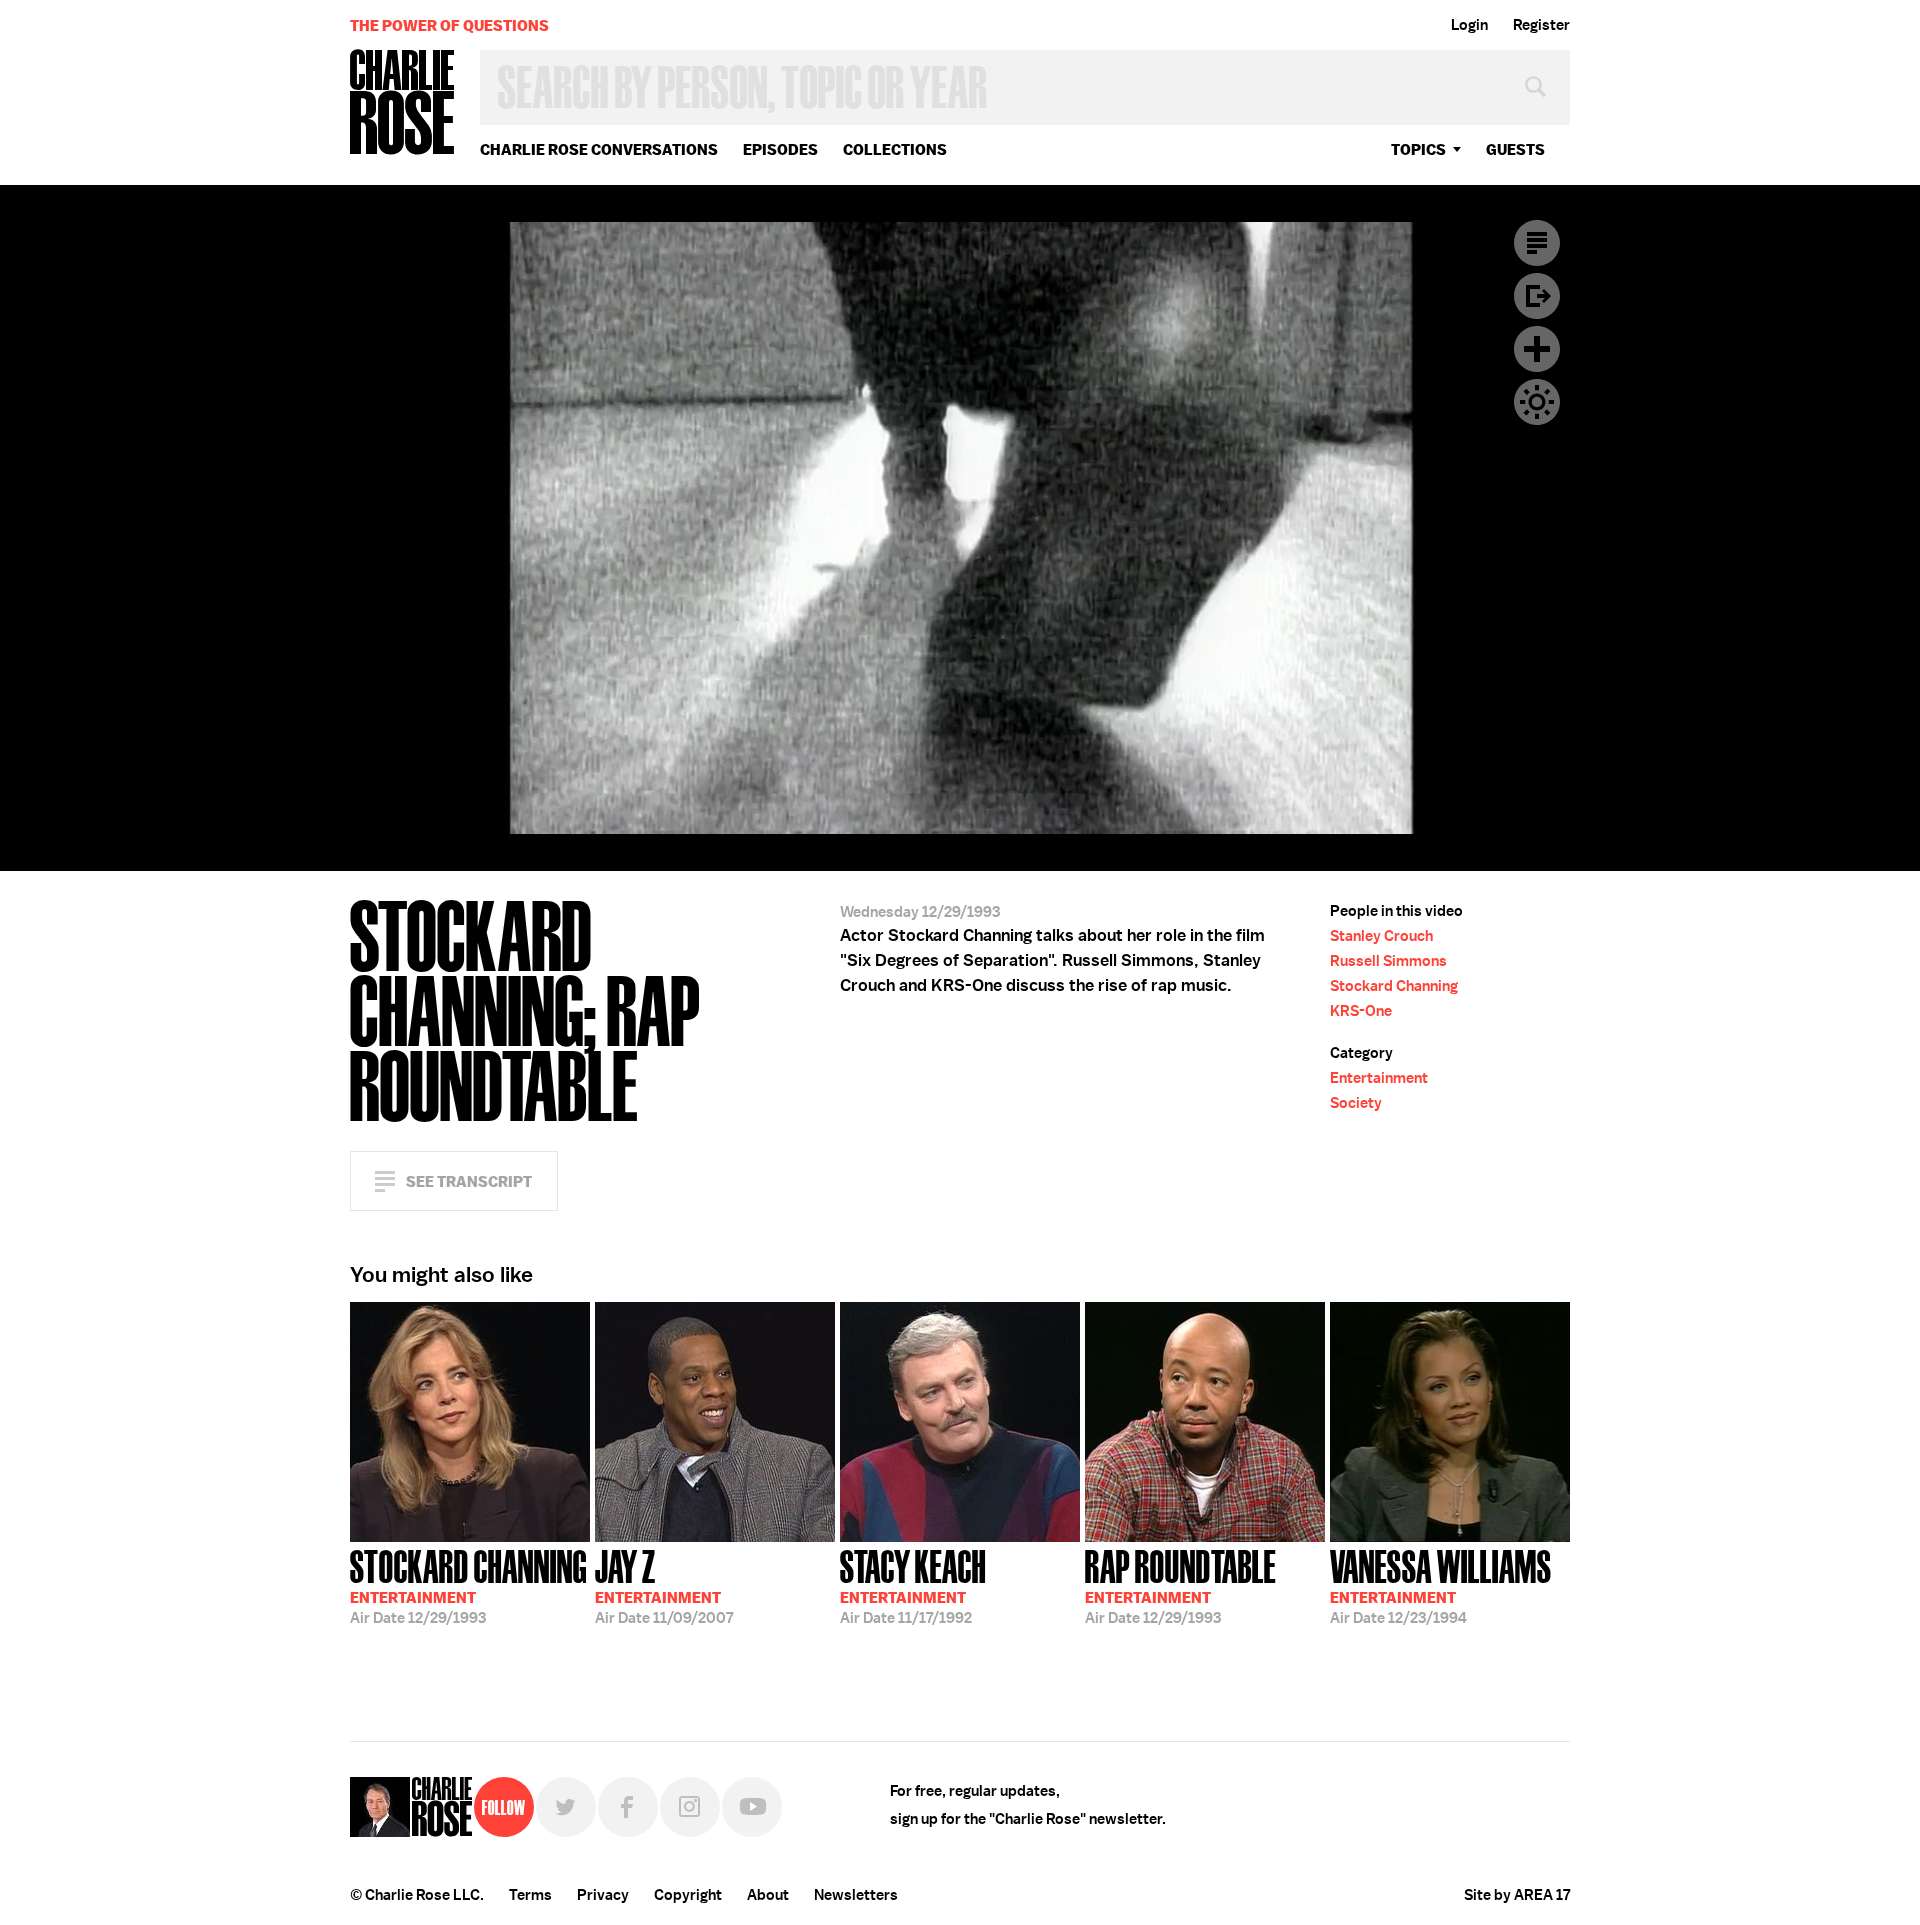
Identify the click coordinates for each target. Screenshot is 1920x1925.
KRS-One (1361, 1011)
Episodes (780, 149)
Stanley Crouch (1381, 936)
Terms (530, 1895)
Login (1469, 25)
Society (1356, 1103)
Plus (1537, 349)
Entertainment (1379, 1078)
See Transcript (469, 1181)
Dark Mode (1537, 402)
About (768, 1895)
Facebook (628, 1807)
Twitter (566, 1807)
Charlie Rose (403, 103)
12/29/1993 (468, 1585)
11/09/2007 (664, 1585)
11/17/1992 (913, 1585)
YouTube (752, 1807)
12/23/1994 (1441, 1585)
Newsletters (856, 1895)
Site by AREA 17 (1517, 1895)
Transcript (1537, 243)
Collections (895, 149)
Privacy (603, 1895)
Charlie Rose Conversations (599, 149)
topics (1418, 149)
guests (1515, 149)
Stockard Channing (1394, 986)
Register (1541, 25)
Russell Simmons (1388, 961)
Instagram (690, 1807)
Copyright (688, 1895)
